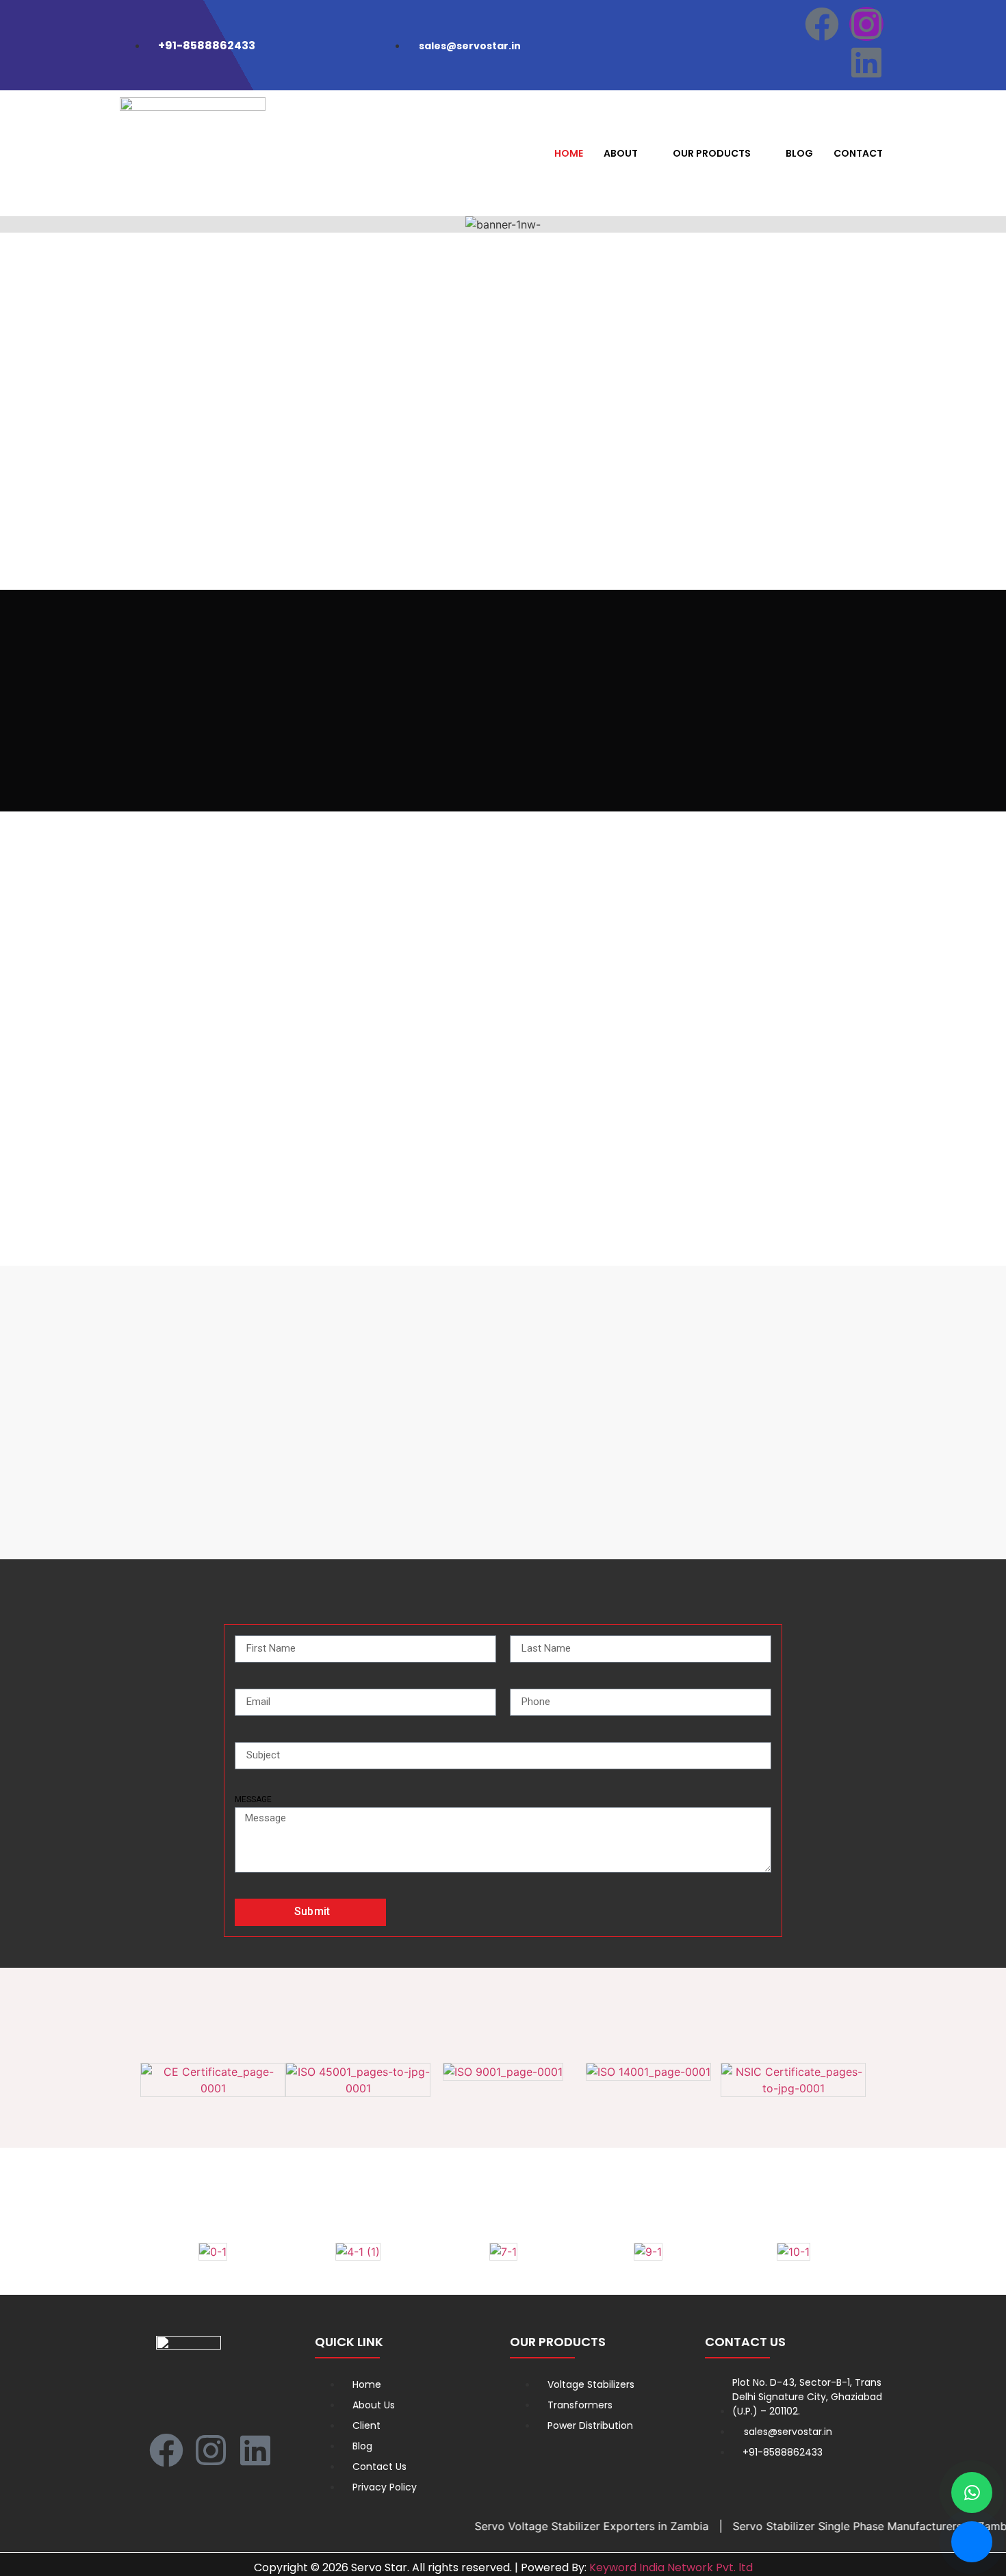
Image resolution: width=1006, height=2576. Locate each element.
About (621, 153)
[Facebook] (822, 24)
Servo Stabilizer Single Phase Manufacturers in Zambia (840, 2526)
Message (253, 1799)
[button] (13, 225)
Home (569, 153)
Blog (799, 153)
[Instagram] (866, 24)
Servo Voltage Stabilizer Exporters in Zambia (557, 2526)
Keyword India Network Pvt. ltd (671, 2567)
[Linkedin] (866, 62)
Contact (858, 153)
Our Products (712, 153)
